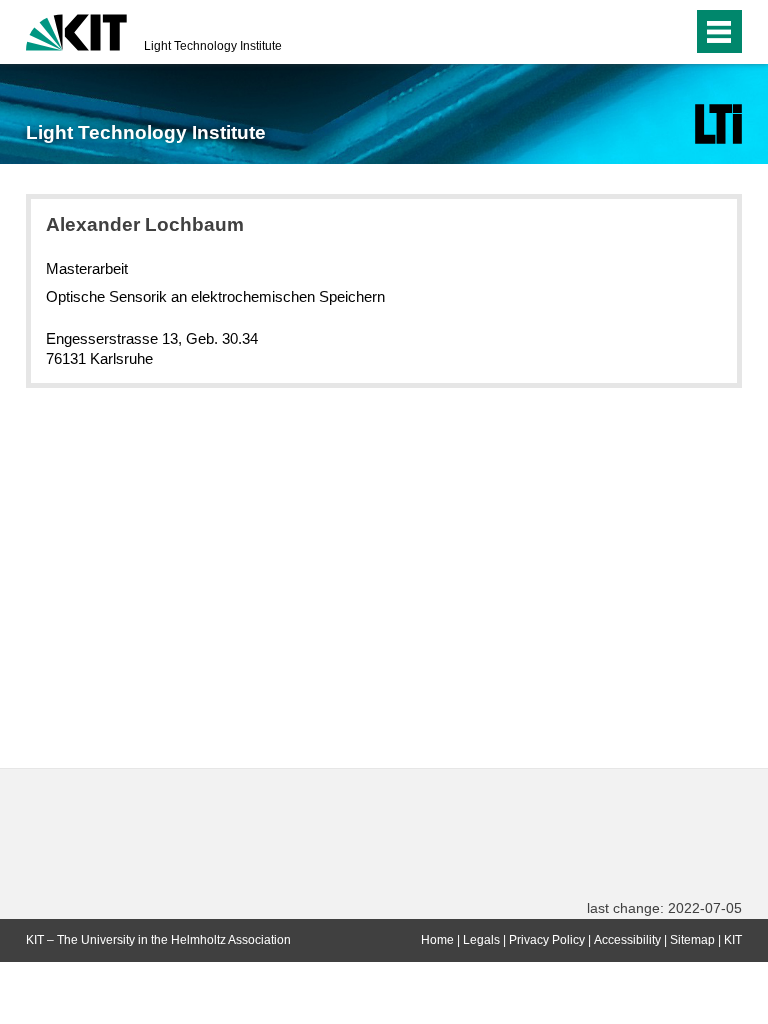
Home (437, 940)
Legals (481, 940)
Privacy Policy (547, 940)
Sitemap (692, 940)
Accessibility (627, 940)
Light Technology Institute (213, 46)
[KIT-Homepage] (76, 30)
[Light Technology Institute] (718, 124)
